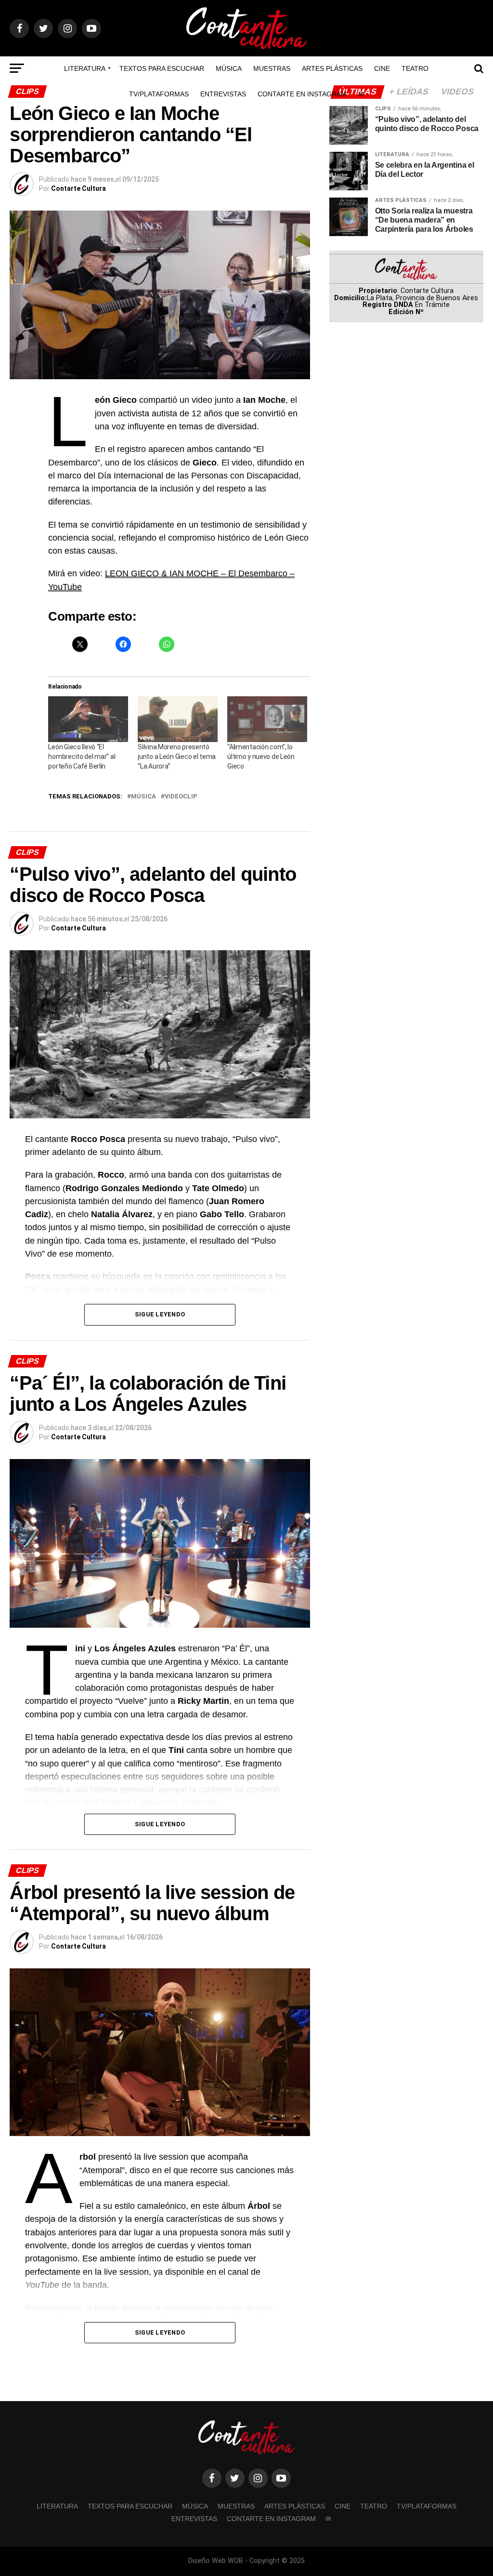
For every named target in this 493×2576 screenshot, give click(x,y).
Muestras (272, 68)
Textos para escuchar (162, 68)
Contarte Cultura (78, 188)
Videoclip (181, 797)
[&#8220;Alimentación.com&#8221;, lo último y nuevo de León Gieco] (267, 719)
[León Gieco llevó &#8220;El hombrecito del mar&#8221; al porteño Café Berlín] (88, 719)
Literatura (85, 68)
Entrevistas (223, 94)
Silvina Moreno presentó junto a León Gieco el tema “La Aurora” (177, 757)
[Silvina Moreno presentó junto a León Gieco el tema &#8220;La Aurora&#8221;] (178, 719)
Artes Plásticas (332, 68)
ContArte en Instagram (302, 94)
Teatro (415, 68)
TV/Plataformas (159, 94)
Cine (382, 68)
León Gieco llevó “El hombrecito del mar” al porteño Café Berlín (82, 757)
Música (229, 68)
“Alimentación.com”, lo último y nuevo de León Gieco (261, 757)
